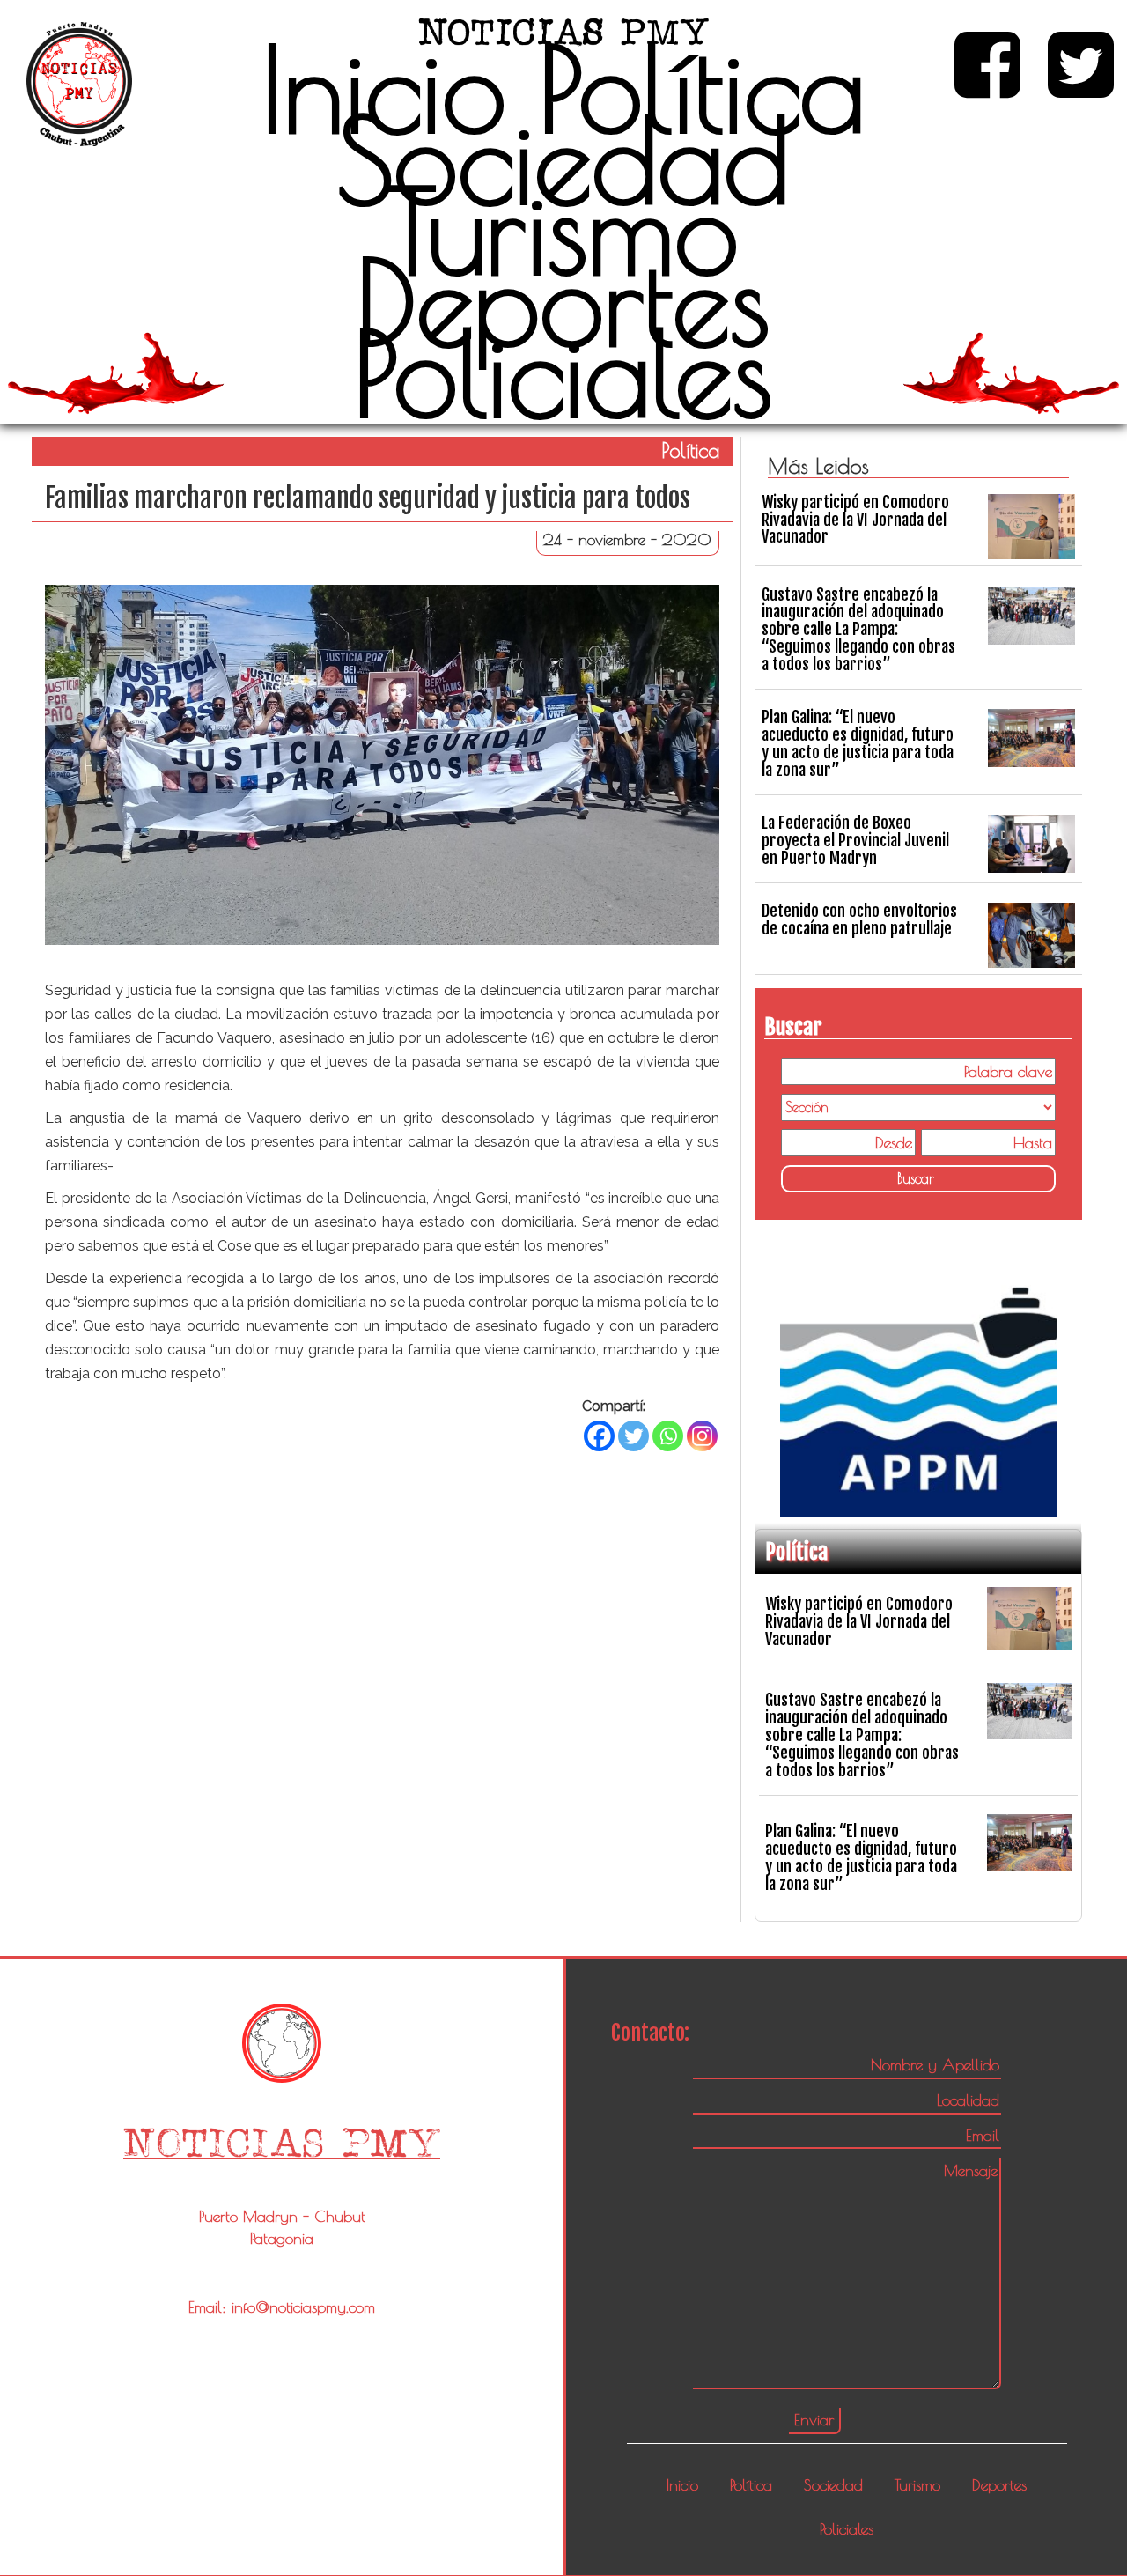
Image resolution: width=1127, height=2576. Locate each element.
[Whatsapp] (668, 1436)
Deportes (563, 301)
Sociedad (563, 159)
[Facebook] (599, 1436)
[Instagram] (702, 1436)
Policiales (563, 373)
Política (702, 88)
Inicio (383, 88)
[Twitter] (633, 1436)
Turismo (563, 230)
